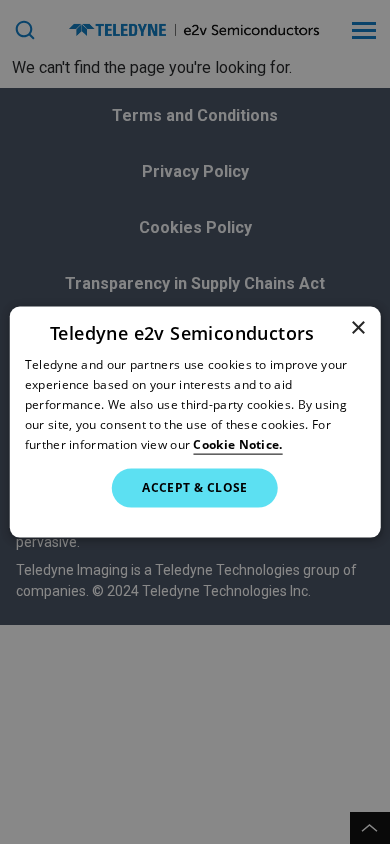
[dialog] (195, 422)
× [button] (357, 328)
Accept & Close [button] (195, 487)
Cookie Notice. (237, 443)
